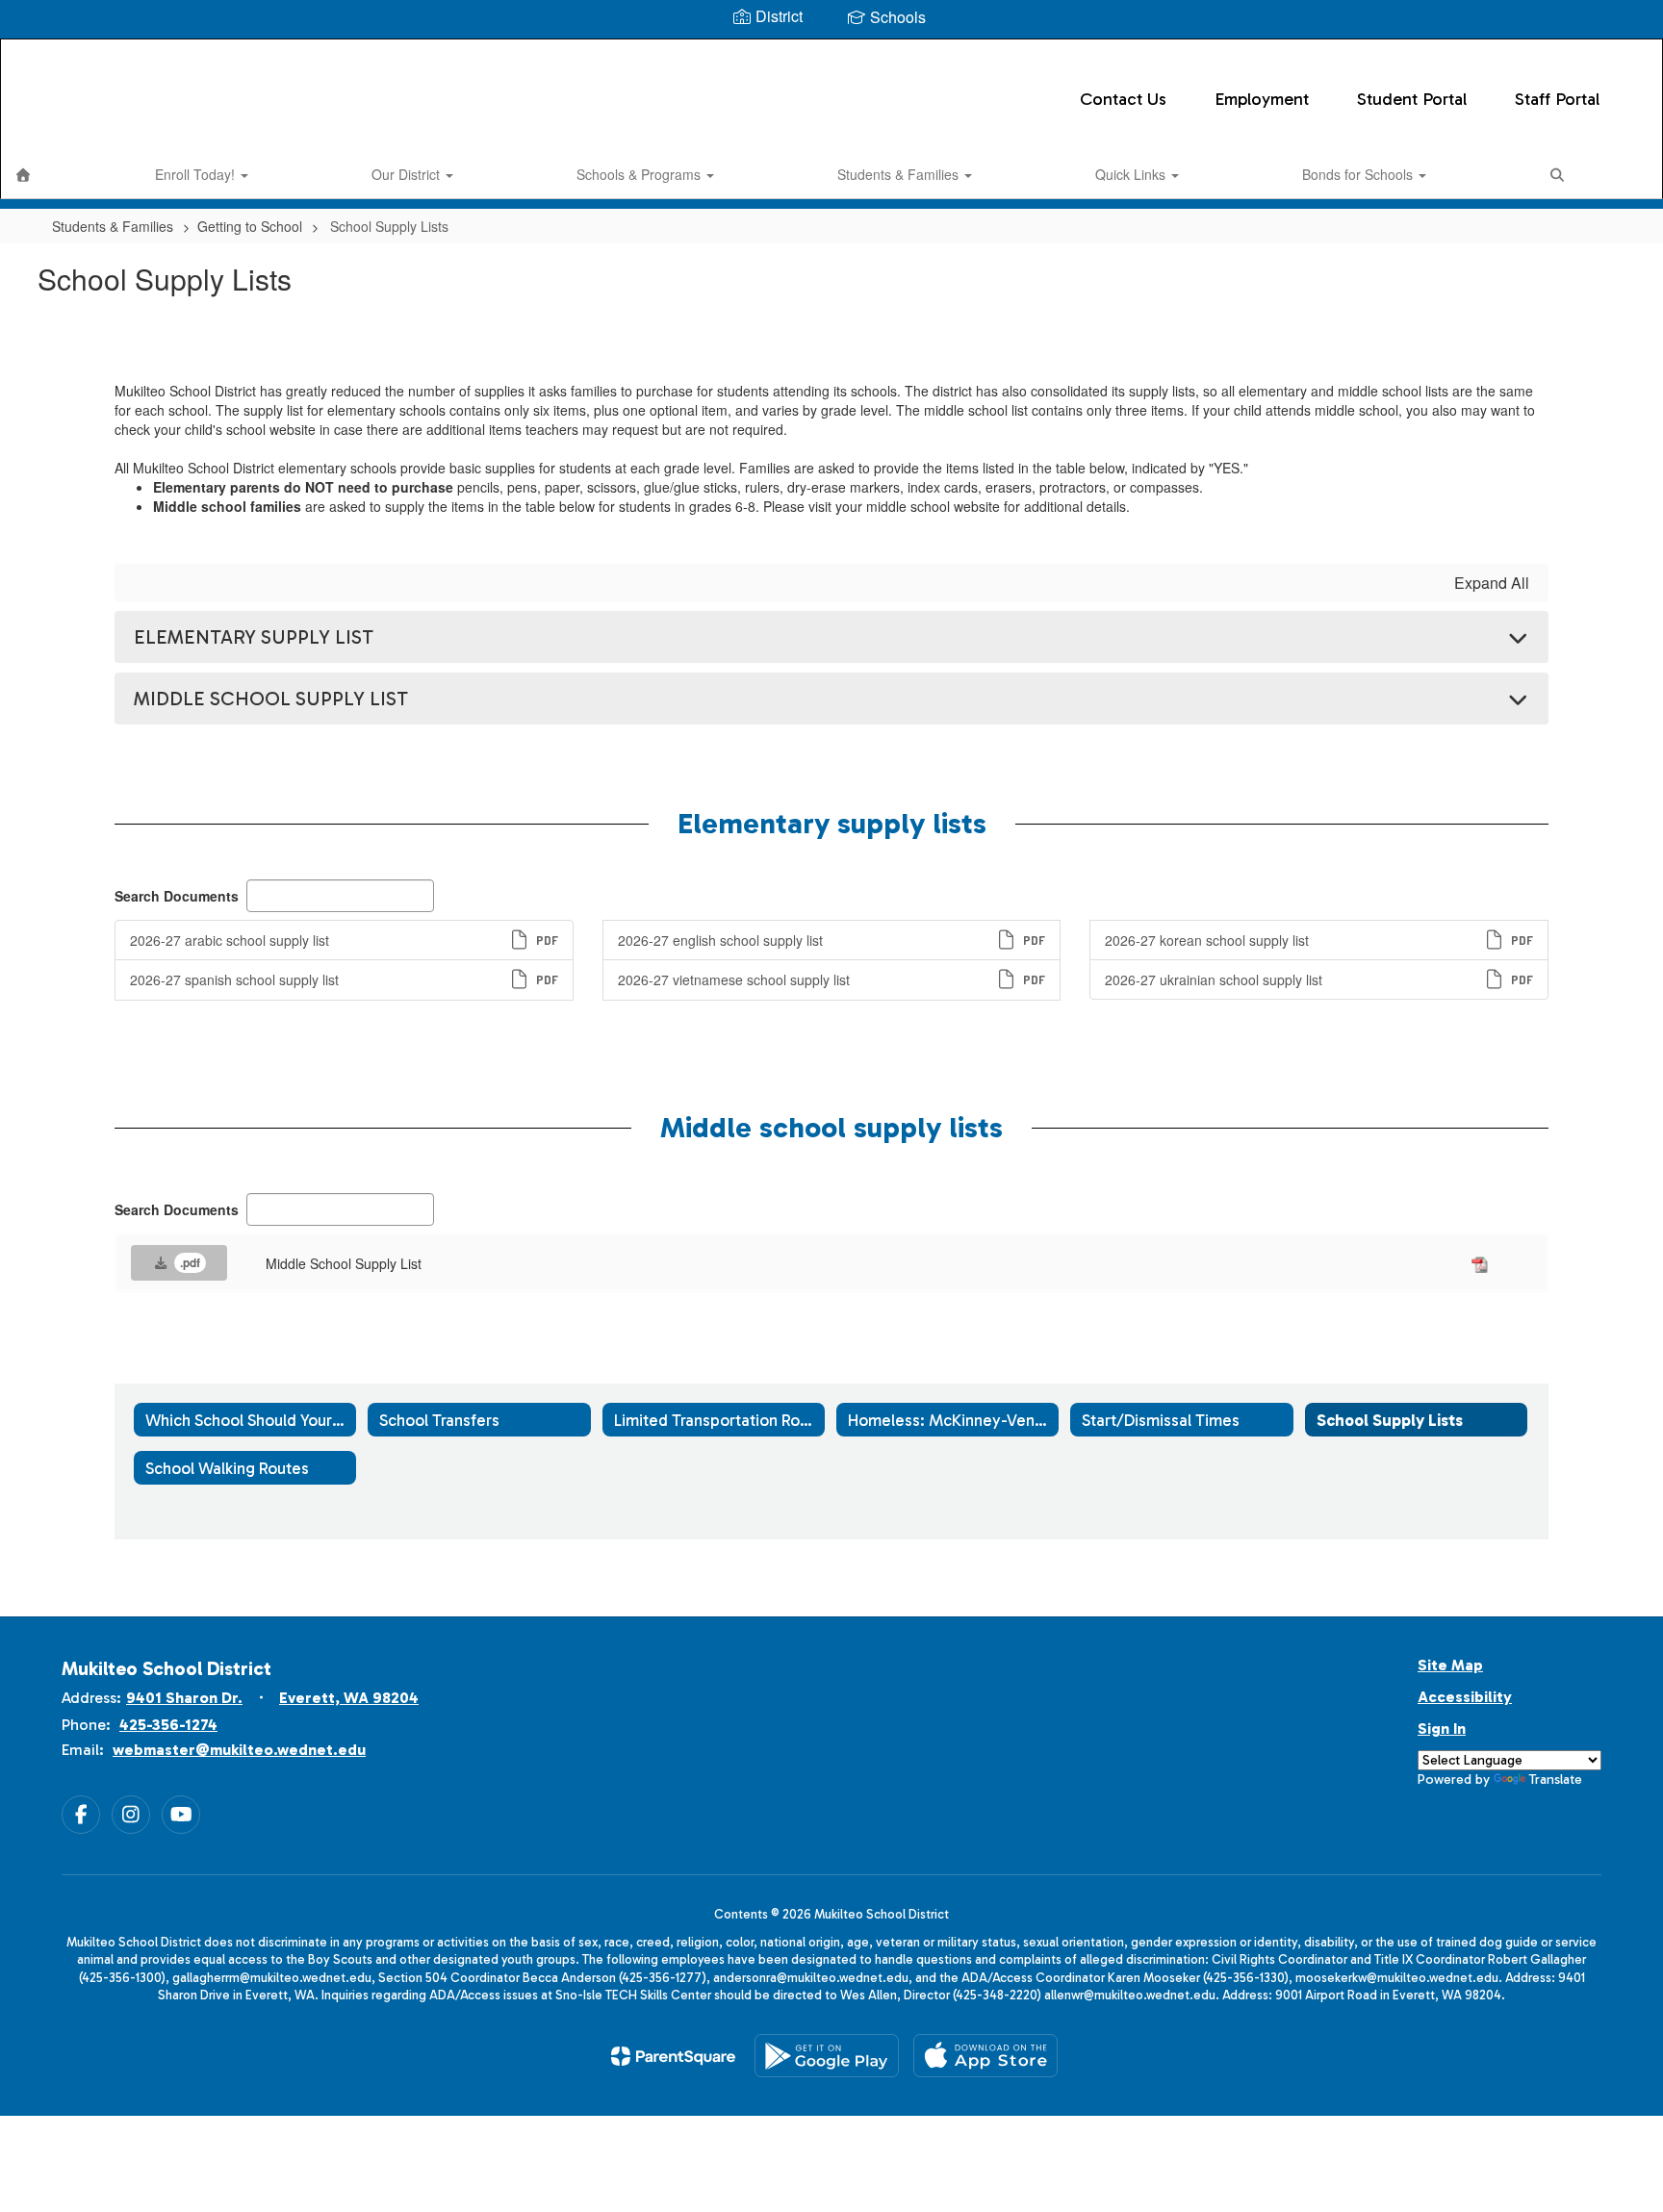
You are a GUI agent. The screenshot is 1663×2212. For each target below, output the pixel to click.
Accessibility (1465, 1697)
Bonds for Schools (1359, 174)
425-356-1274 (168, 1725)
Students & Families (900, 174)
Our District (408, 174)
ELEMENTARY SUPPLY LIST (254, 637)
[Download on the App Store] (985, 2056)
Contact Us (1123, 99)
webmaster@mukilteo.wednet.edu (239, 1750)
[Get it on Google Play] (827, 2056)
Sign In (1442, 1729)
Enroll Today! (197, 174)
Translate (1556, 1780)
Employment (1262, 99)
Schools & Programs (640, 174)
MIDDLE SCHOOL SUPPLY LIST (271, 699)
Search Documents (177, 896)
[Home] (23, 174)
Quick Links (1132, 174)
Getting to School (250, 226)
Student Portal (1412, 99)
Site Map (1450, 1665)
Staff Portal (1557, 99)
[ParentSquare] (673, 2056)
